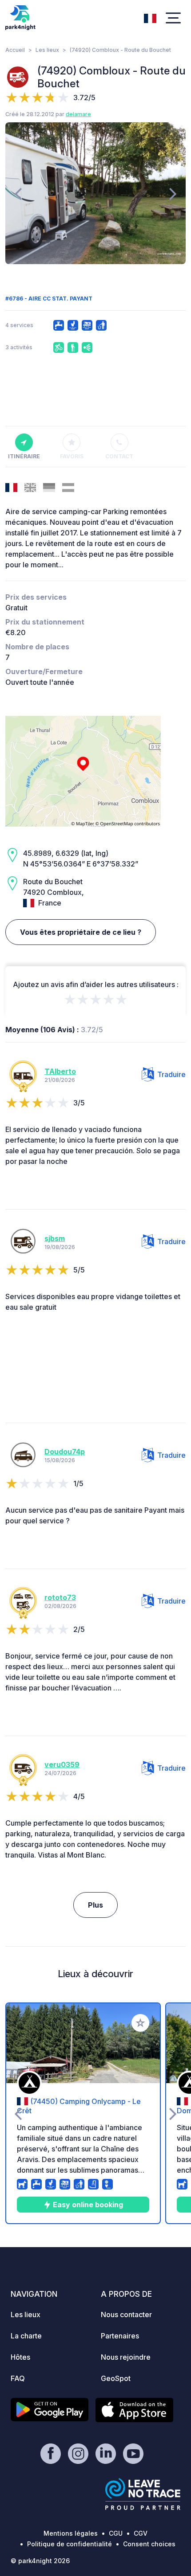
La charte (26, 2336)
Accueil (15, 50)
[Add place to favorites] (140, 2023)
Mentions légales (71, 2533)
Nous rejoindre (126, 2357)
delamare (78, 114)
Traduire (171, 1074)
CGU (116, 2533)
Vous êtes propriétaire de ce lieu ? (81, 932)
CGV (141, 2533)
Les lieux (47, 50)
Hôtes (20, 2357)
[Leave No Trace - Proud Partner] (143, 2494)
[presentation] (18, 193)
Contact (119, 456)
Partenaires (120, 2336)
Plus (95, 1905)
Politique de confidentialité (70, 2544)
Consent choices (149, 2544)
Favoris (72, 456)
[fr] (150, 17)
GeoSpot (116, 2378)
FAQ (18, 2378)
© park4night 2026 (40, 2561)
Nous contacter (126, 2314)
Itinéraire (24, 456)
